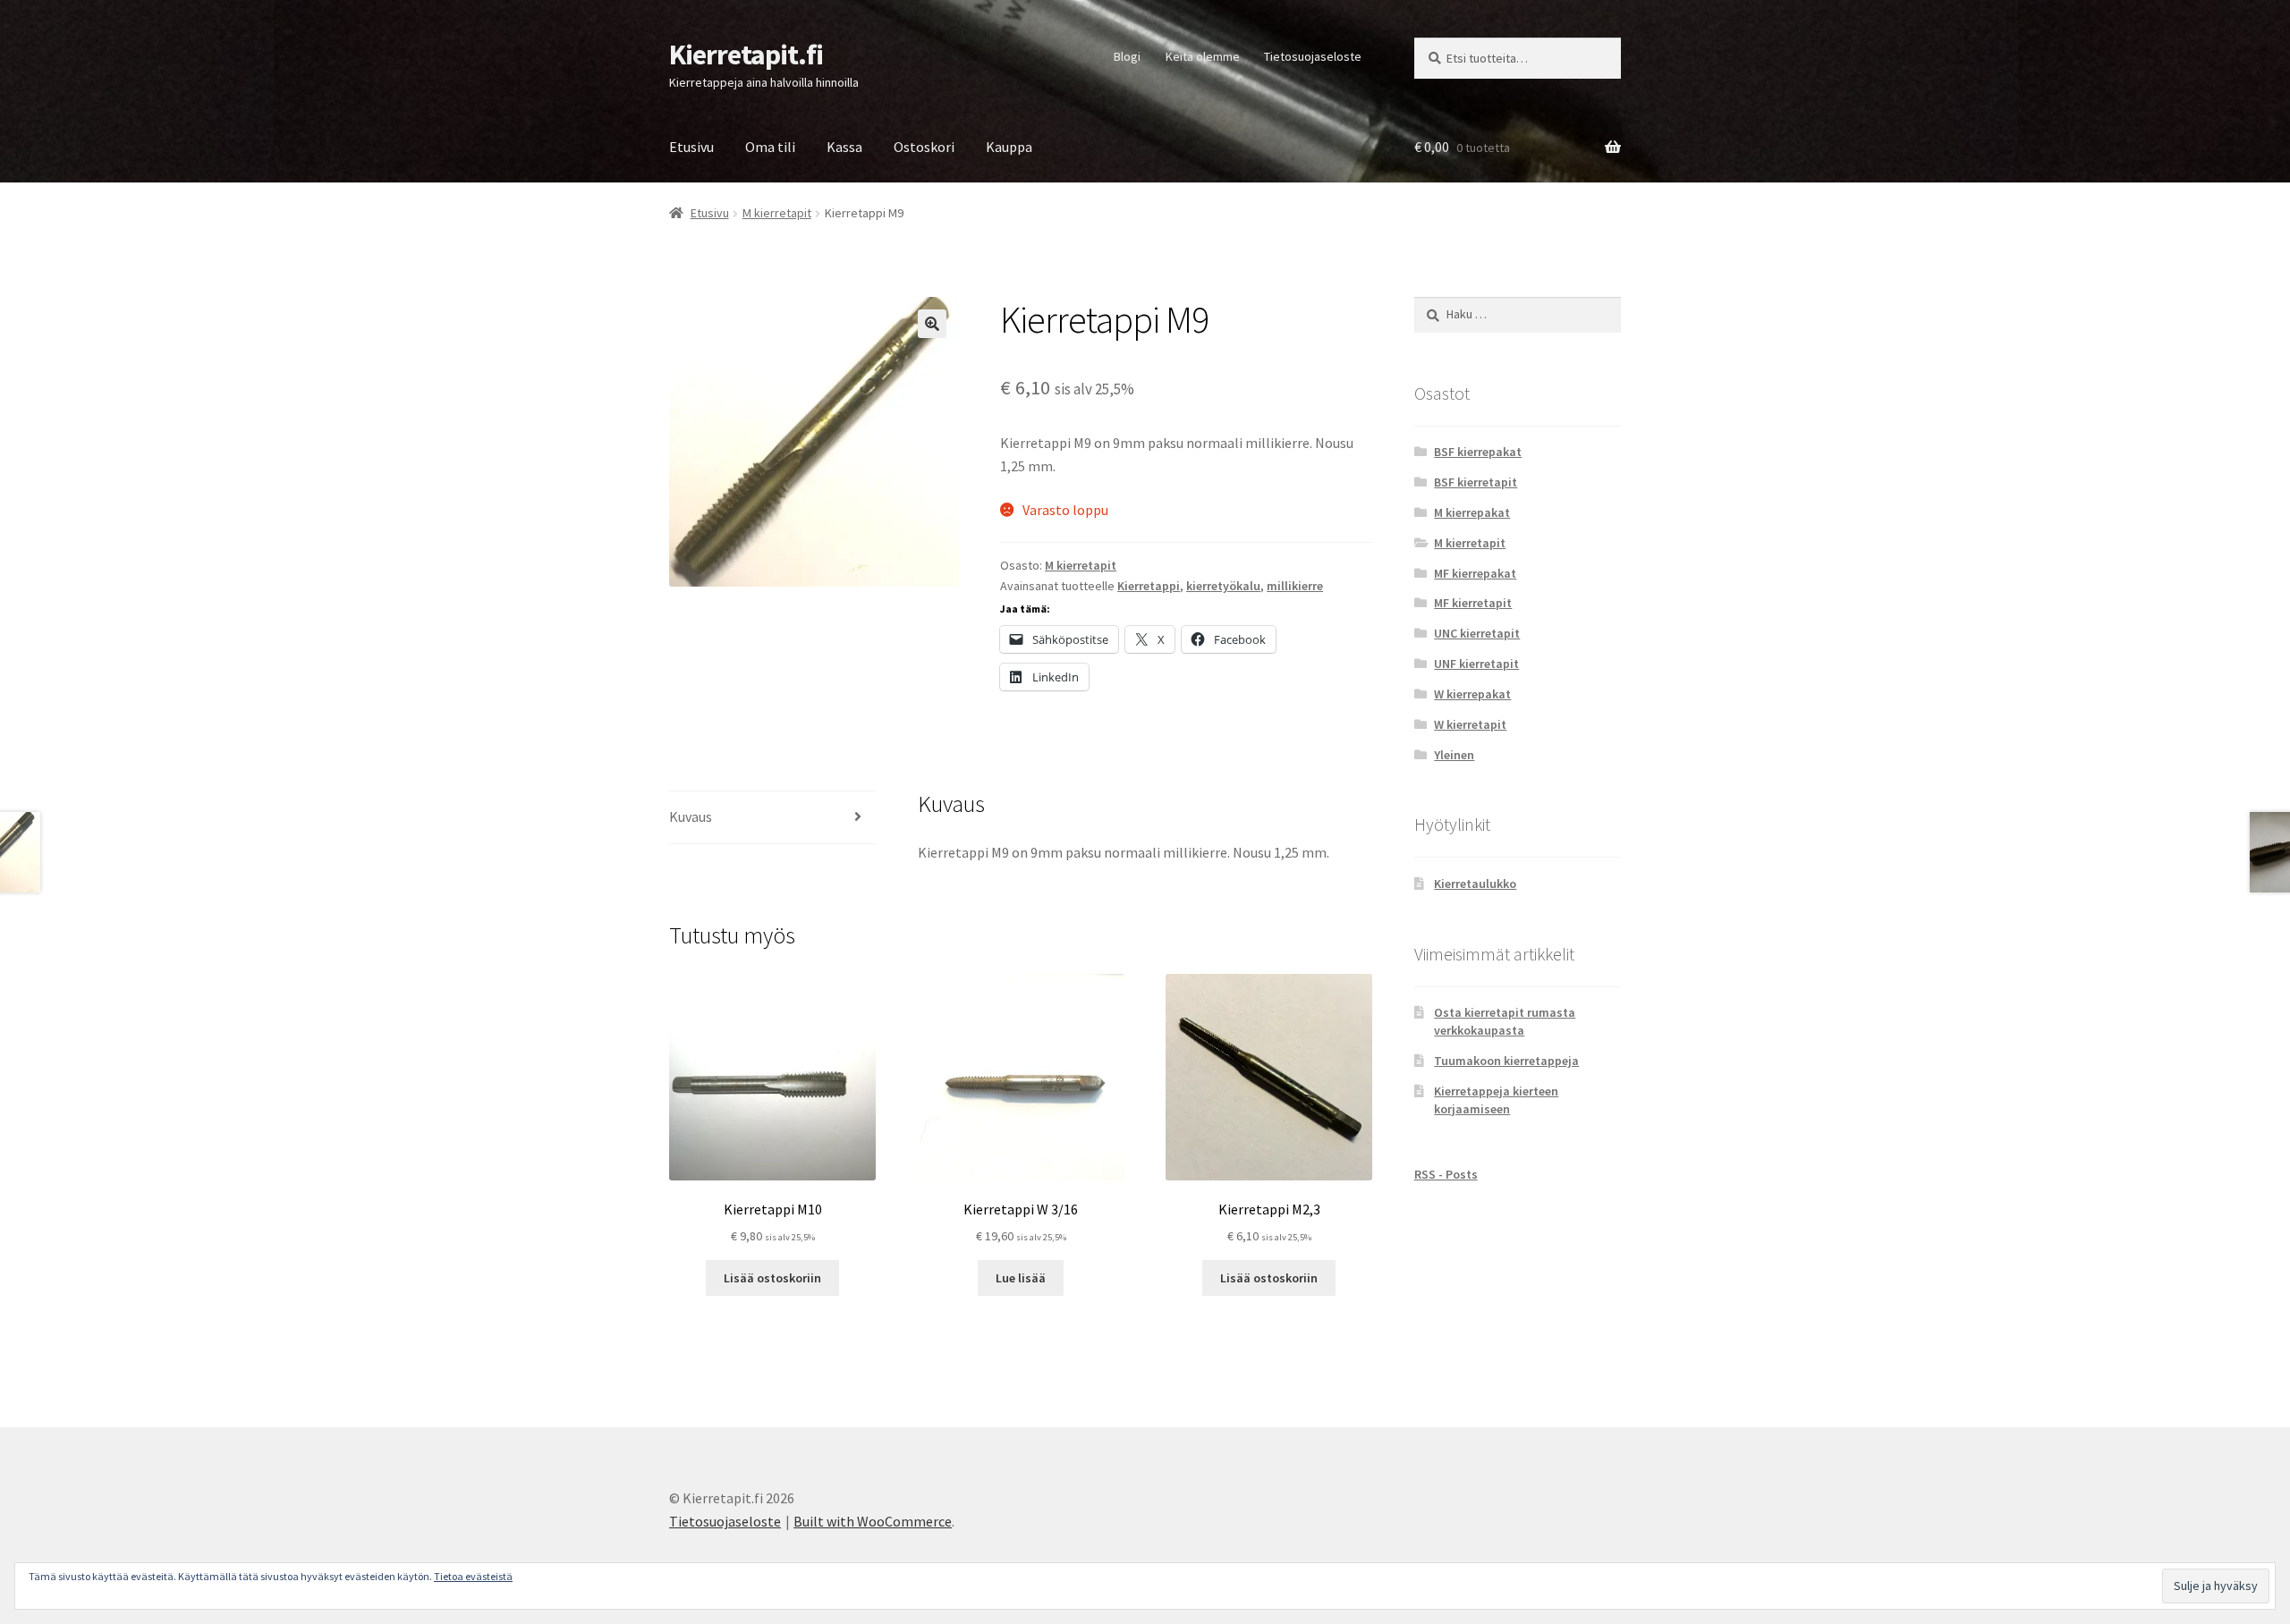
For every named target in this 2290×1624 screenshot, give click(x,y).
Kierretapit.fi (746, 55)
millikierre (1295, 586)
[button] (932, 324)
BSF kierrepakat (1478, 452)
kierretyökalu (1223, 586)
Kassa (844, 147)
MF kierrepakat (1475, 573)
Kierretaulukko (1475, 884)
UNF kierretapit (1476, 664)
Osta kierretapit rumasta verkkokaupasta (1505, 1021)
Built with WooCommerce (873, 1521)
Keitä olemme (1203, 56)
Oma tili (770, 147)
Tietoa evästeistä (473, 1576)
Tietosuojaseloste (1313, 56)
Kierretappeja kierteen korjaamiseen (1496, 1100)
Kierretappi (1149, 586)
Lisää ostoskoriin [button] (772, 1278)
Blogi (1127, 56)
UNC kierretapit (1477, 633)
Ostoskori (924, 147)
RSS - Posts (1446, 1174)
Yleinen (1454, 755)
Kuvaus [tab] (691, 816)
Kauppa (1009, 147)
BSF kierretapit (1476, 482)
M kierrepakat (1472, 512)
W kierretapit (1470, 724)
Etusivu (691, 147)
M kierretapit (777, 213)
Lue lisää (1021, 1278)
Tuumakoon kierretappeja (1506, 1061)
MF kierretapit (1473, 603)
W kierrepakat (1472, 694)
